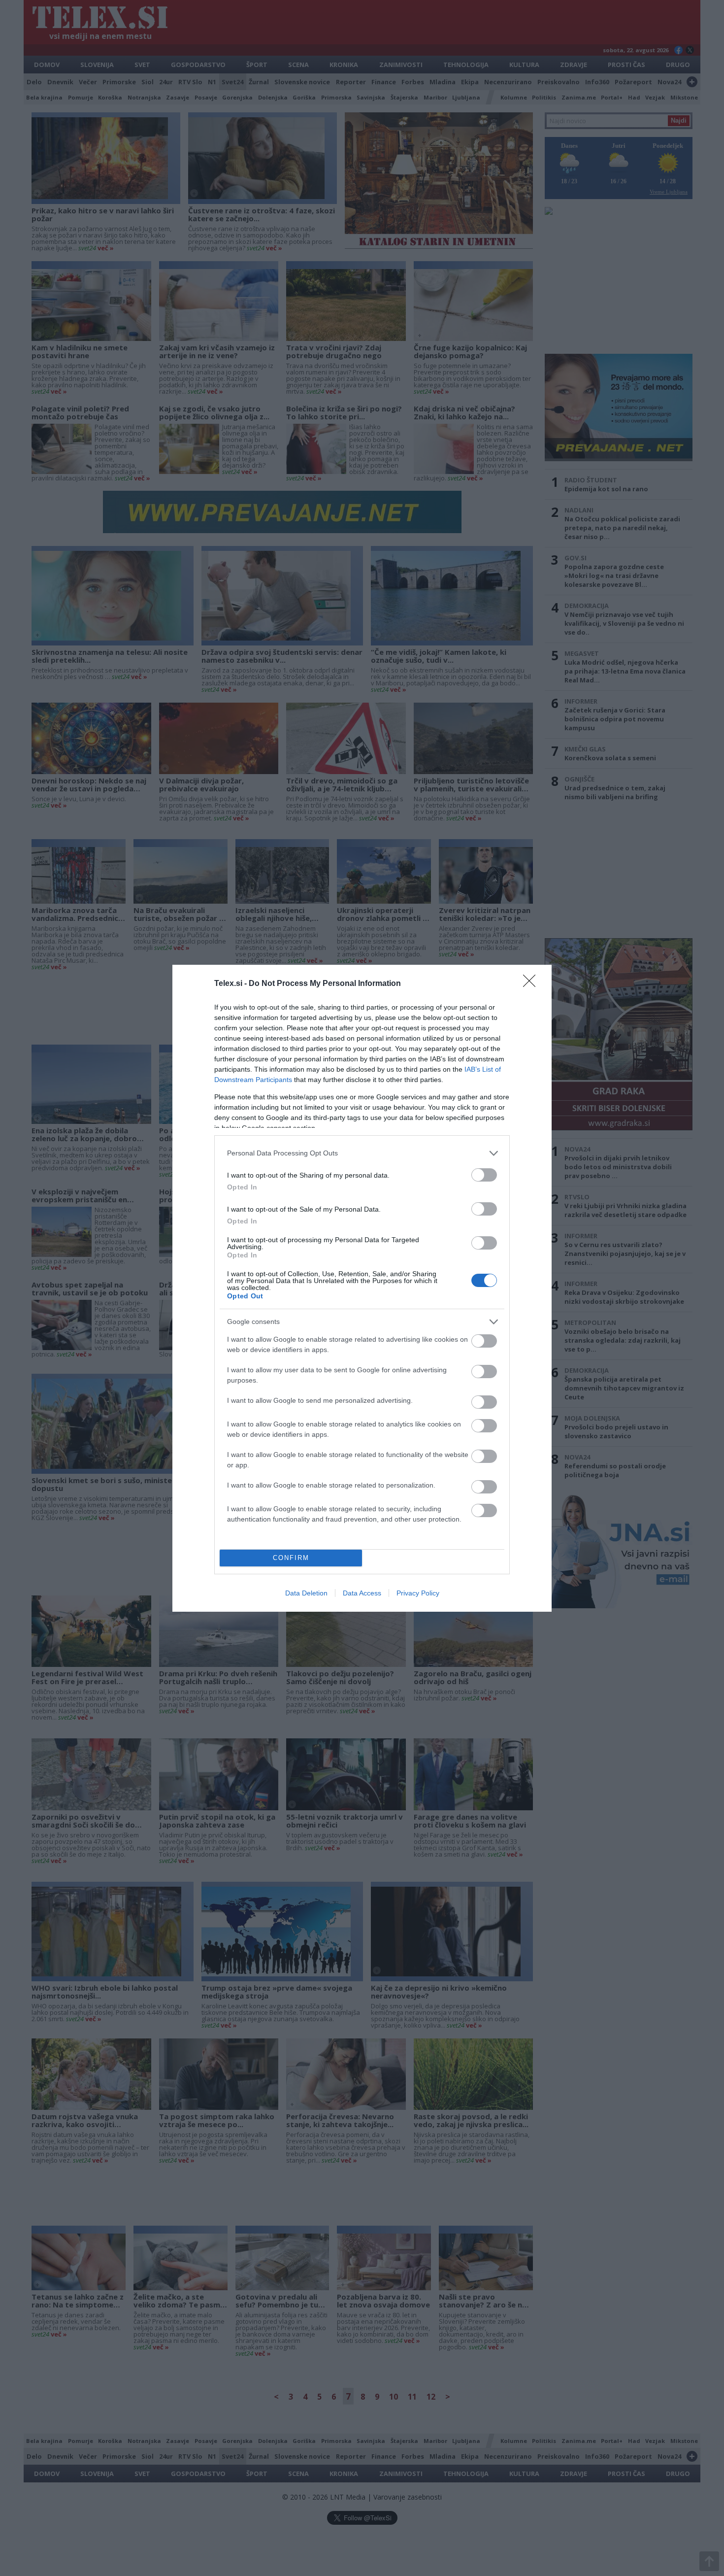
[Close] (532, 984)
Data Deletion (306, 1593)
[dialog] (362, 1288)
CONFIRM (291, 1558)
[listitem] (362, 1153)
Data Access (362, 1593)
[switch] (484, 1175)
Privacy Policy (418, 1593)
